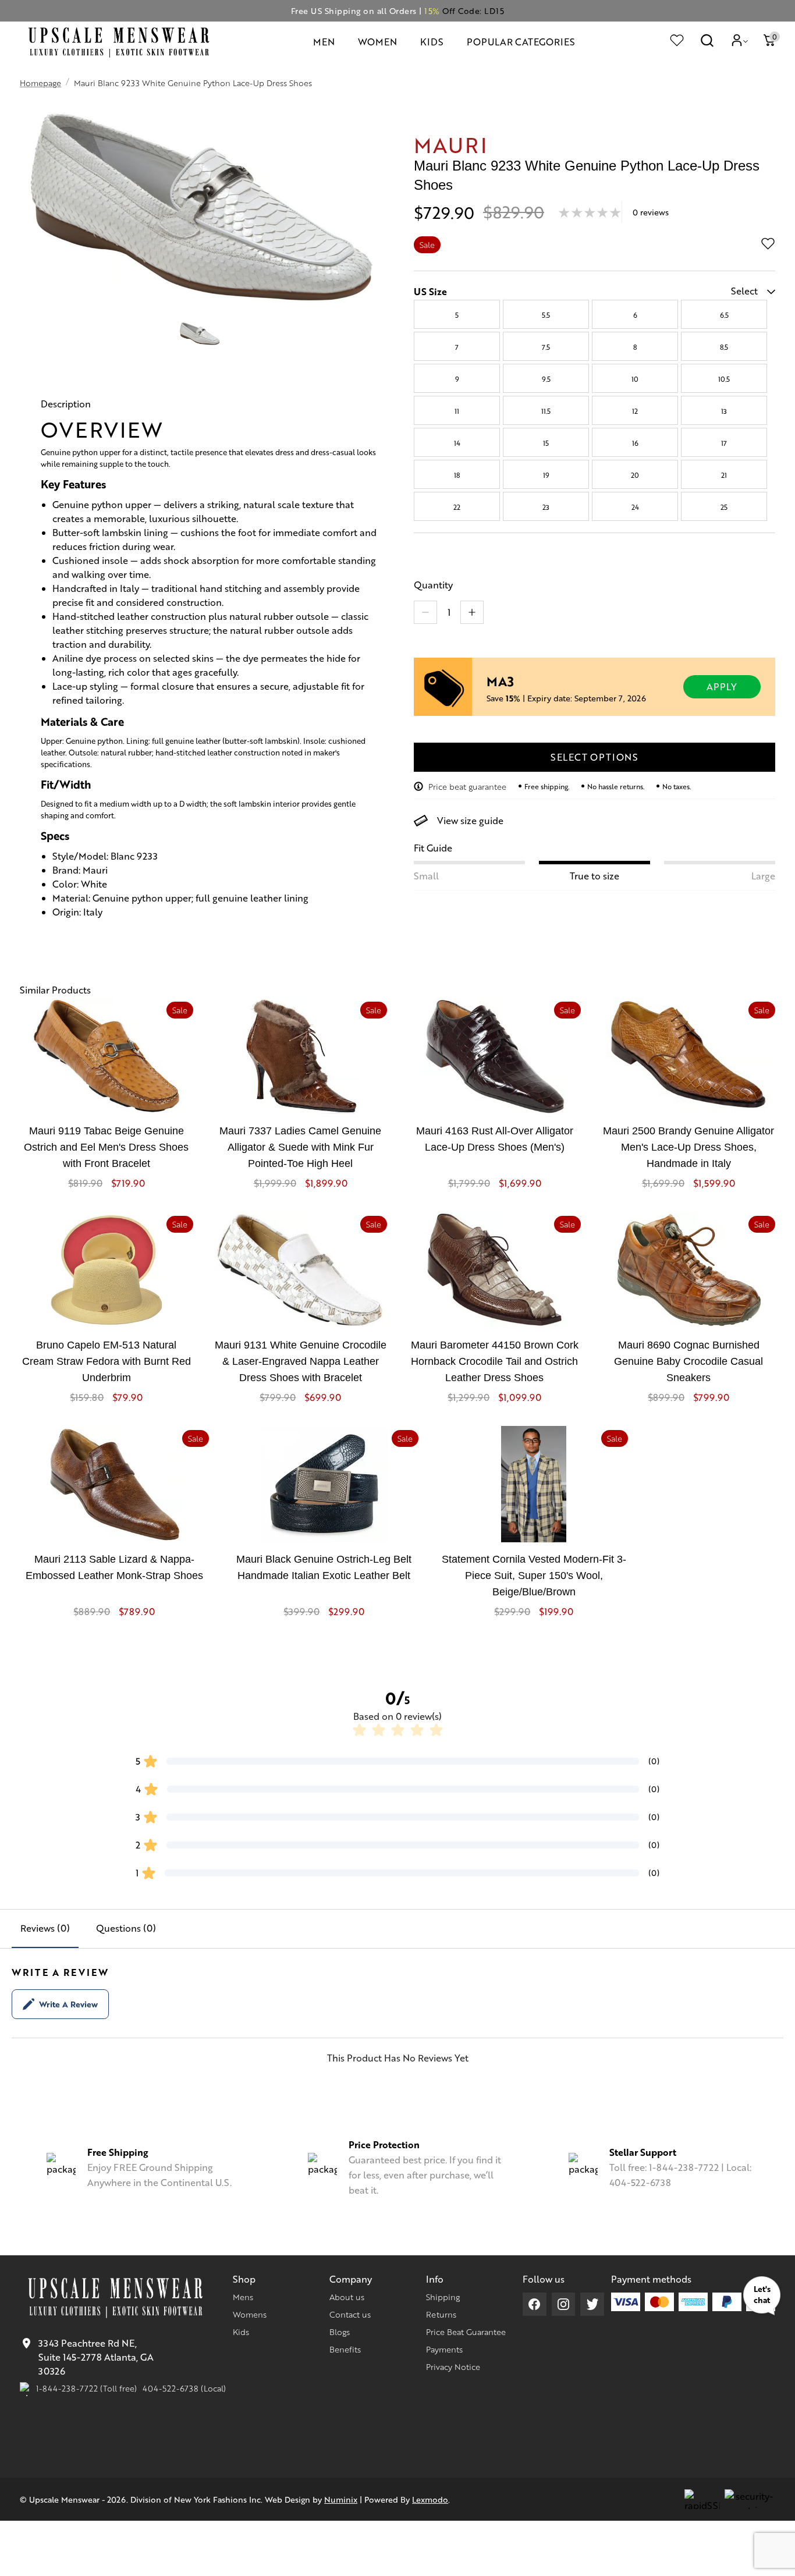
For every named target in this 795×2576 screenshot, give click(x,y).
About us (347, 2297)
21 (724, 475)
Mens (243, 2297)
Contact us (350, 2314)
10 (635, 379)
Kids (241, 2332)
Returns (441, 2314)
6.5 (724, 315)
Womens (250, 2314)
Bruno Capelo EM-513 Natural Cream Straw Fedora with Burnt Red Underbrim (107, 1361)
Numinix (341, 2499)
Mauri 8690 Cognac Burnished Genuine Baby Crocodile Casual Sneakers (688, 1361)
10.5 (724, 379)
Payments (444, 2349)
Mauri (451, 144)
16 (635, 443)
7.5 (546, 347)
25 (724, 507)
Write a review (68, 2004)
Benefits (345, 2349)
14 (457, 443)
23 (546, 507)
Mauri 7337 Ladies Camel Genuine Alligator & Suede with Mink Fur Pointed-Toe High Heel (300, 1147)
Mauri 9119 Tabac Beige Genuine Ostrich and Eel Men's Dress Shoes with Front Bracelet (106, 1147)
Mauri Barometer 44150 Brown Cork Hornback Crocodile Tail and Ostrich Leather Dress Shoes (495, 1361)
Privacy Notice (453, 2366)
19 (546, 475)
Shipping (443, 2297)
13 (724, 411)
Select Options (595, 757)
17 (724, 443)
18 (457, 475)
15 (546, 443)
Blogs (340, 2332)
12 (635, 411)
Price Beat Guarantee (466, 2332)
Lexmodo (430, 2499)
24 (635, 507)
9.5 (546, 379)
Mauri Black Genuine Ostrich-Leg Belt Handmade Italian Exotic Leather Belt (324, 1567)
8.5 (724, 347)
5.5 (546, 315)
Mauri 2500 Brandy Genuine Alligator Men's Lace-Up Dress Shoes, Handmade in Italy (688, 1147)
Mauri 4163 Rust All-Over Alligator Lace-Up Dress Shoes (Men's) (495, 1139)
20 (635, 475)
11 (457, 411)
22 (457, 507)
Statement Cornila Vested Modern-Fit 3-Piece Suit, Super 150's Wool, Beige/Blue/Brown (534, 1576)
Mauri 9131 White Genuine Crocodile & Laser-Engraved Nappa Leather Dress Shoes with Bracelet (301, 1361)
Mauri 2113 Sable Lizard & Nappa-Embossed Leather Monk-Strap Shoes (114, 1567)
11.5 (546, 411)
